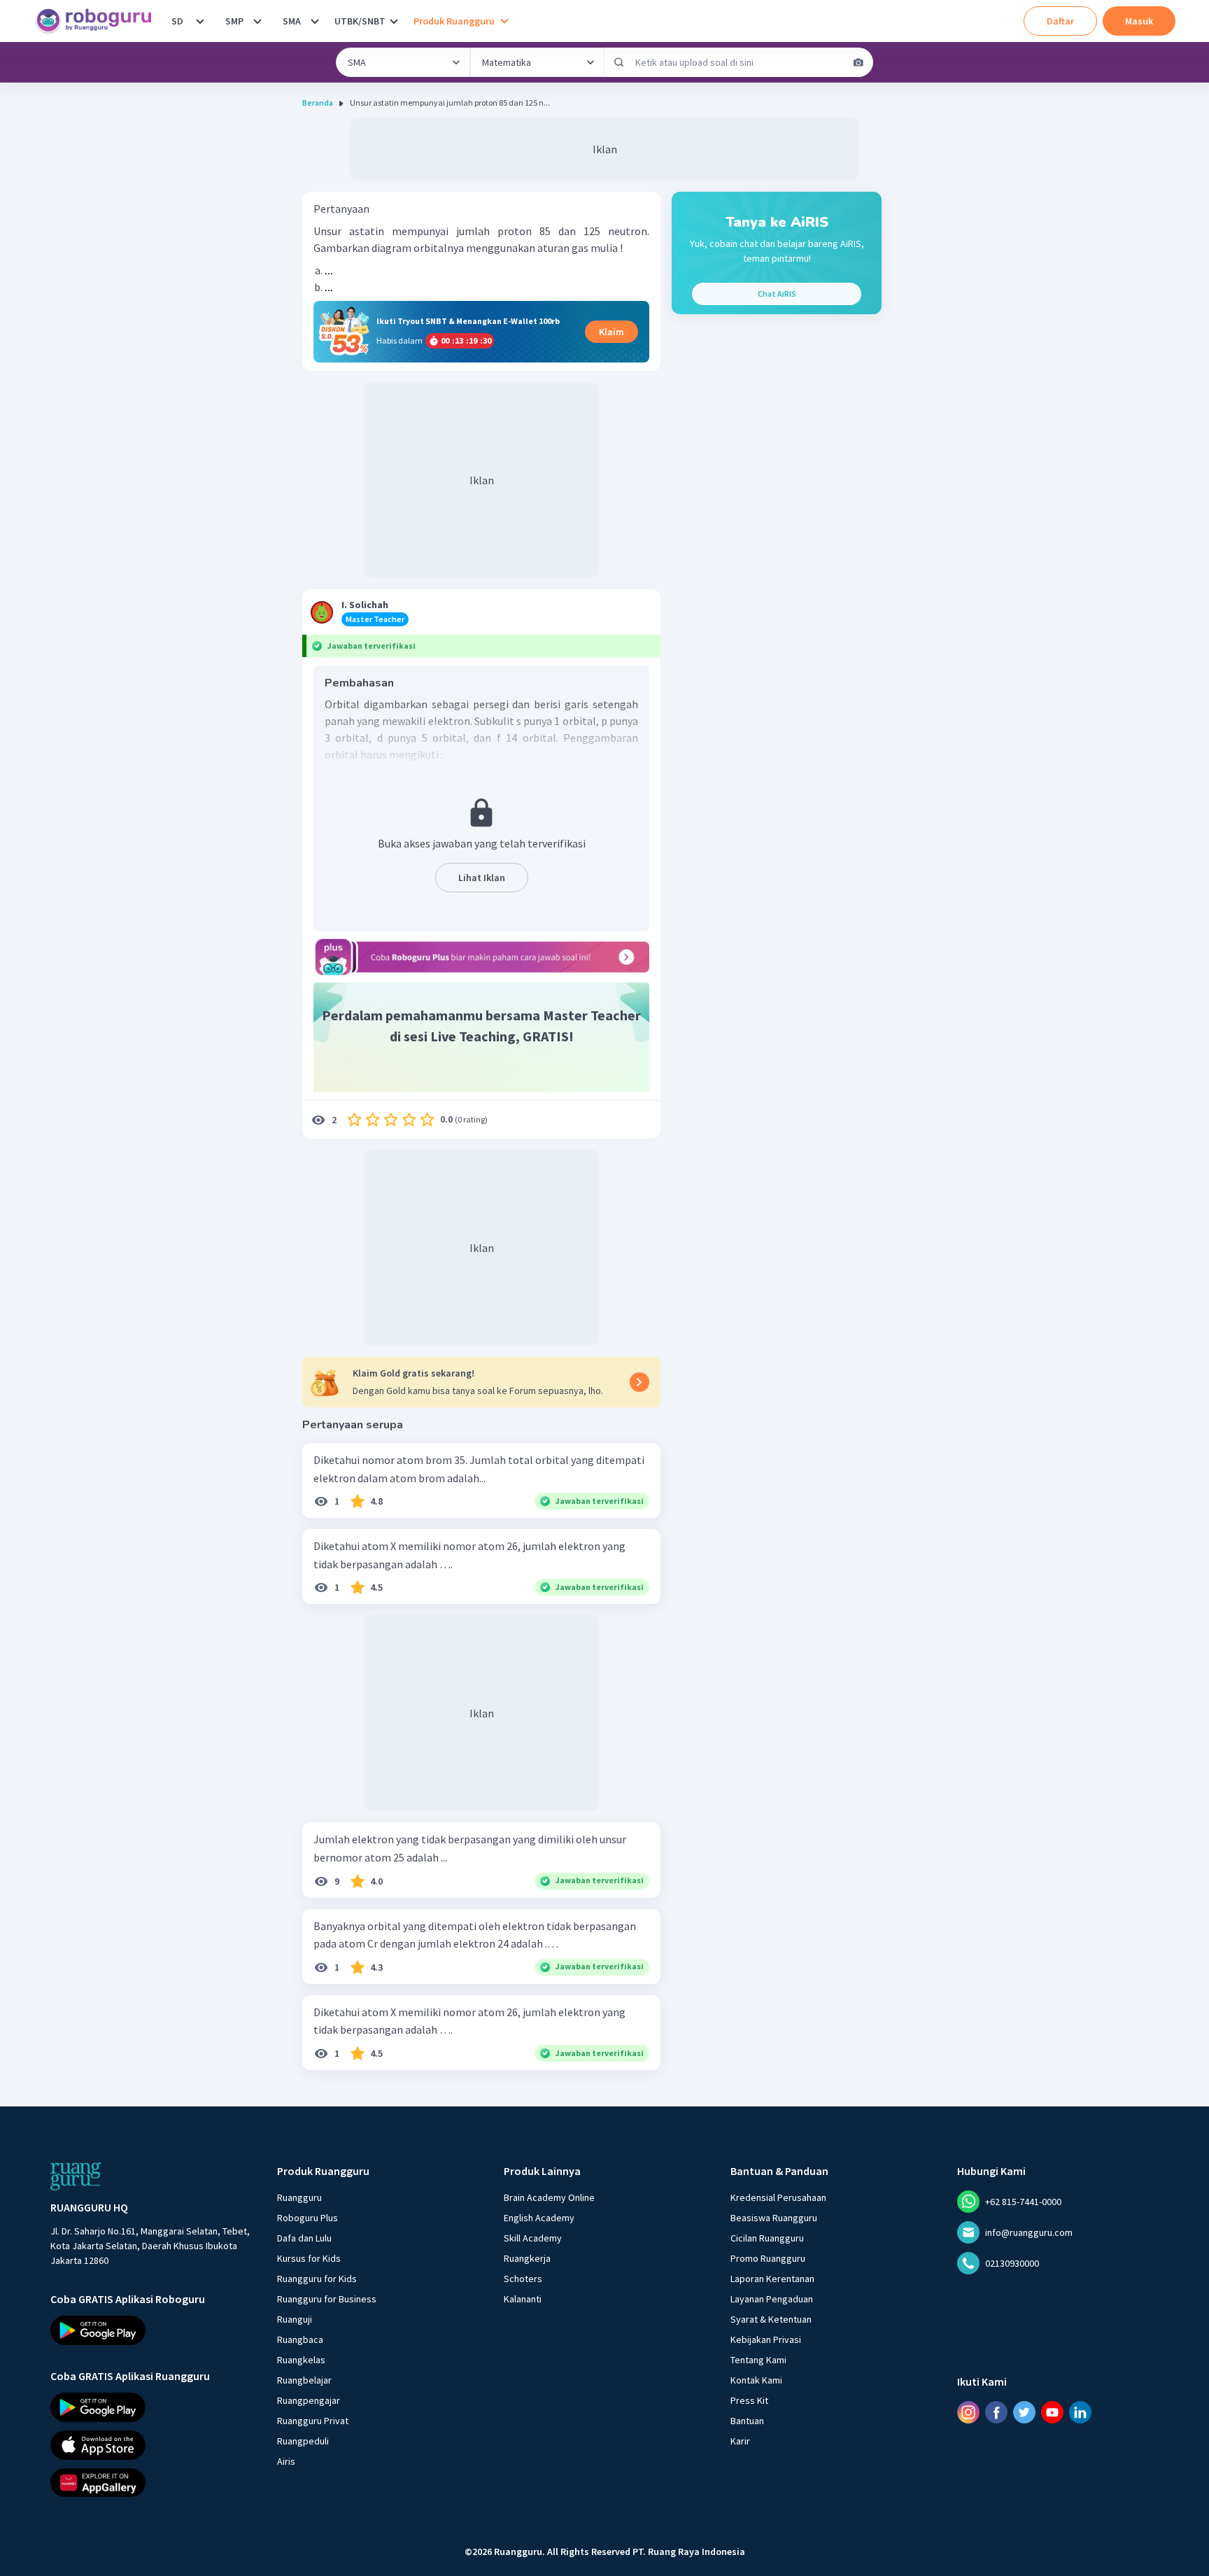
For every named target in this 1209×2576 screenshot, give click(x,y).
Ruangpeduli (303, 2441)
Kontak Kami (756, 2380)
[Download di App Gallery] (151, 2482)
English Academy (539, 2218)
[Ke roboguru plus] (481, 957)
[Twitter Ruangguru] (1024, 2412)
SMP (234, 21)
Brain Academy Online (549, 2197)
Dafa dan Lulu (304, 2238)
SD (177, 21)
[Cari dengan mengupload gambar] (858, 62)
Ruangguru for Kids (317, 2279)
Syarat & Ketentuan (771, 2319)
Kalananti (523, 2299)
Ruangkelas (301, 2360)
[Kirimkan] (619, 62)
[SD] (200, 21)
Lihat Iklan (482, 878)
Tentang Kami (758, 2360)
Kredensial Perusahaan (778, 2197)
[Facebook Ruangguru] (996, 2412)
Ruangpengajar (309, 2400)
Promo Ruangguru (768, 2258)
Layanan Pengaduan (772, 2299)
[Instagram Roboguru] (968, 2412)
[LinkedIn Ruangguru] (1080, 2412)
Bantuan (747, 2421)
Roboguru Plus (307, 2218)
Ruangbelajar (304, 2380)
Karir (740, 2441)
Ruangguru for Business (327, 2299)
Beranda (318, 103)
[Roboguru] (98, 21)
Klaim (611, 332)
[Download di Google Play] (151, 2330)
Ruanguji (295, 2319)
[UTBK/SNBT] (394, 21)
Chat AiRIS (777, 294)
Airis (286, 2461)
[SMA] (315, 21)
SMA (292, 21)
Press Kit (749, 2400)
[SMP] (257, 21)
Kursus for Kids (309, 2258)
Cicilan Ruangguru (767, 2238)
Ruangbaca (300, 2339)
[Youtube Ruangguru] (1052, 2412)
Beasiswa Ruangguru (774, 2218)
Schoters (523, 2279)
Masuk (1139, 21)
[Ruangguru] (76, 2176)
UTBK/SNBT (360, 21)
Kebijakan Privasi (766, 2339)
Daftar (1060, 21)
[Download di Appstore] (151, 2445)
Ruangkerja (527, 2258)
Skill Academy (533, 2238)
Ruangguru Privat (313, 2421)
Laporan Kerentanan (772, 2279)
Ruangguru (299, 2197)
